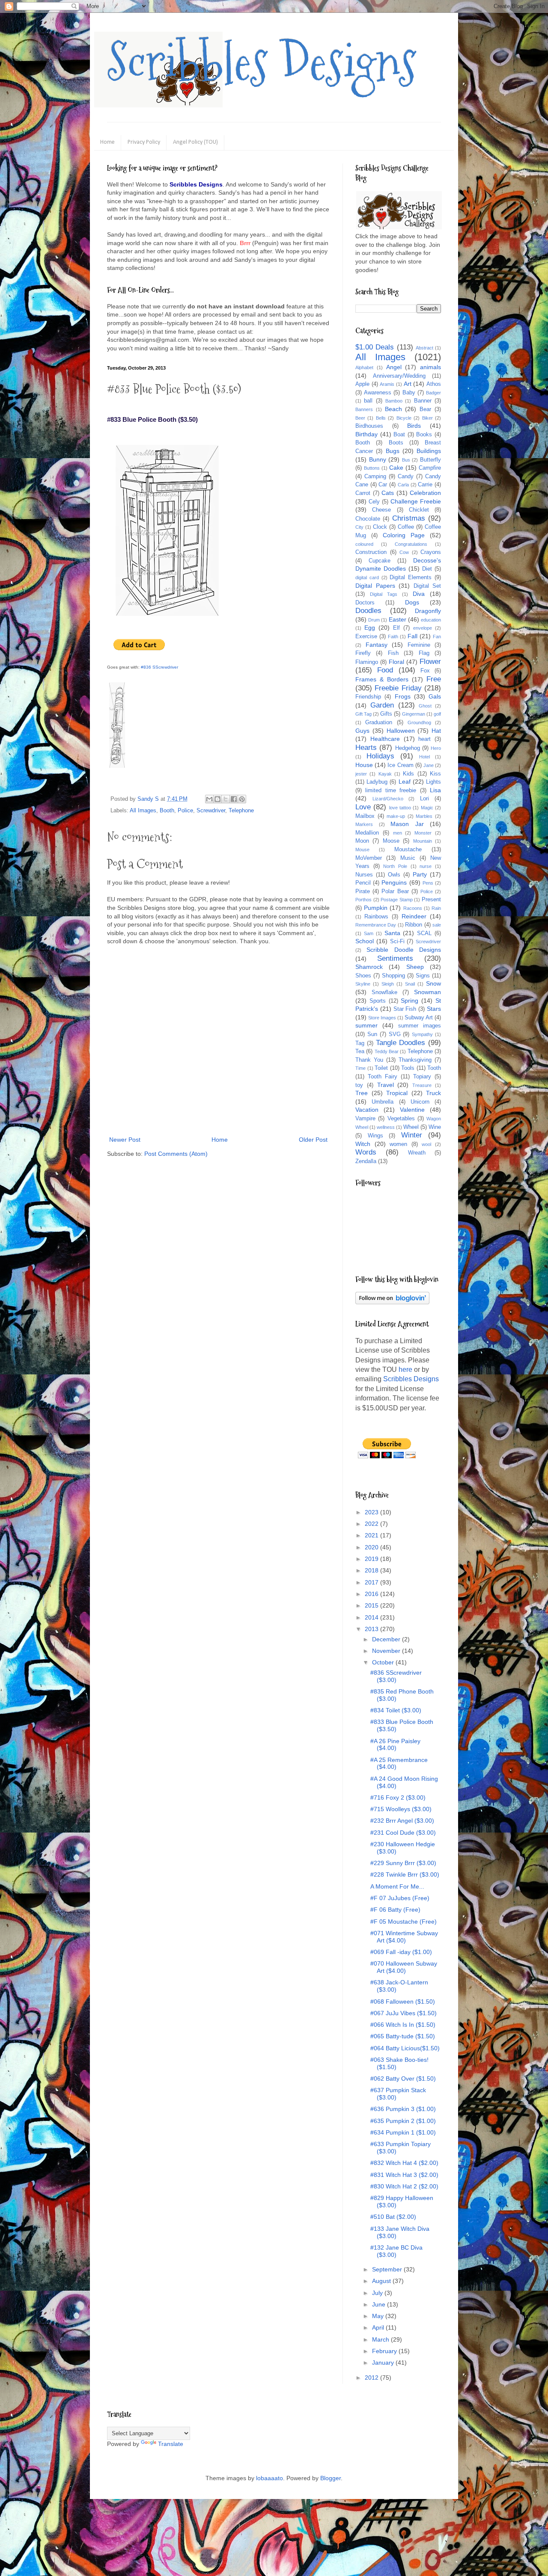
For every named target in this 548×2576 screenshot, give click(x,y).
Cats (388, 493)
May (379, 2316)
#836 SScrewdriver (159, 667)
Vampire (365, 1119)
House (364, 765)
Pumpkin (376, 908)
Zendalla (366, 1161)
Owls (394, 875)
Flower (430, 662)
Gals (435, 696)
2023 (372, 1512)
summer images (420, 1026)
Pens (428, 883)
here (405, 1369)
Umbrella (383, 1102)
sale (437, 925)
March (381, 2339)
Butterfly (430, 460)
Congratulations (411, 544)
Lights (433, 782)
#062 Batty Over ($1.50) (403, 2079)
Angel (394, 367)
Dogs (412, 602)
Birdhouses (369, 426)
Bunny (378, 459)
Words (366, 1152)
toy (359, 1085)
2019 (372, 1559)
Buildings (429, 451)
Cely (374, 502)
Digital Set (427, 586)
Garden (382, 705)
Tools (408, 1068)
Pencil (363, 883)
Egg (370, 628)
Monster (423, 833)
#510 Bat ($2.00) (393, 2217)
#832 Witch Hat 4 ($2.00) (404, 2163)
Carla (403, 485)
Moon (362, 841)
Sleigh (388, 984)
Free (434, 679)
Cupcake (380, 561)
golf (437, 714)
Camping (375, 477)
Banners (364, 409)
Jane (429, 765)
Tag (360, 1043)
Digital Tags (384, 594)
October (384, 1662)
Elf (396, 628)
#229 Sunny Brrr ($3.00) (403, 1863)
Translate (171, 2444)
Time (360, 1068)
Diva (419, 594)
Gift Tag (363, 714)
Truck (433, 1093)
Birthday (366, 434)
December (387, 1639)
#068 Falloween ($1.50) (403, 2002)
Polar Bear (395, 891)
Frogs (403, 696)
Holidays (380, 756)
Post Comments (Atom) (176, 1154)
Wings (375, 1136)
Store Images (382, 1018)
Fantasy (377, 645)
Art (408, 384)
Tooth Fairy (383, 1077)
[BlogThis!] (217, 799)
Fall (412, 636)
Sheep (415, 967)
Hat (436, 731)
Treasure (422, 1085)
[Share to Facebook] (234, 799)
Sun (372, 1034)
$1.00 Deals (375, 347)
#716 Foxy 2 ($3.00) (398, 1797)
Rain (436, 908)
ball (368, 401)
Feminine (419, 645)
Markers (364, 824)
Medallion (367, 833)
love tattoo (400, 808)
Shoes (363, 976)
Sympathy (422, 1034)
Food (385, 670)
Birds (414, 426)
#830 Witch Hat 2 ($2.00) (404, 2186)
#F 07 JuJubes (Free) (400, 1898)
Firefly (363, 653)
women (398, 1144)
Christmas (409, 518)
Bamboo (394, 401)
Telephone (241, 811)
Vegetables (401, 1119)
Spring (410, 1001)
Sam (369, 933)
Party (420, 874)
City (359, 527)
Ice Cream (400, 765)
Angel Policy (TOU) (195, 142)
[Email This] (209, 799)
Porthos (363, 900)
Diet (427, 569)
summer (366, 1025)
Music (408, 858)
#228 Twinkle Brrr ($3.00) (405, 1874)
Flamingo (367, 662)
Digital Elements (411, 577)
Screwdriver (211, 811)
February (385, 2351)
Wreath (417, 1153)
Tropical (397, 1093)
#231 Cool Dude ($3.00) (403, 1833)
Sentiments (395, 958)
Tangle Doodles (401, 1043)
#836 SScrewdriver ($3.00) (396, 1676)
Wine (435, 1127)
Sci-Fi (397, 942)
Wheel (411, 1127)
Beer (360, 418)
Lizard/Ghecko (388, 799)
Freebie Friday (398, 688)
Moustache (408, 850)
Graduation (379, 722)
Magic (427, 808)
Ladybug (377, 782)
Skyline (363, 984)
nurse (426, 866)
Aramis (387, 384)
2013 (372, 1629)
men (398, 833)
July (378, 2293)
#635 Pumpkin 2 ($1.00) (403, 2121)
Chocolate (368, 519)
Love (363, 807)
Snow (433, 983)
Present (431, 900)
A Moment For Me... (397, 1886)
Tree (362, 1093)
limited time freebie (391, 791)
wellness (386, 1127)
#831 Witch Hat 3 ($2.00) (404, 2175)
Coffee (406, 527)
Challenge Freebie (416, 501)
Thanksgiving (415, 1060)
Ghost (425, 706)
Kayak (385, 774)
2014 (372, 1617)
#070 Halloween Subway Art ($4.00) (404, 1967)
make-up (396, 816)
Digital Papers (375, 586)
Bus (406, 460)
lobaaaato (270, 2478)
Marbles (424, 816)
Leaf (405, 782)
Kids (408, 774)
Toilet (381, 1068)
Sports (378, 1001)
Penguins (394, 882)
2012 (372, 2378)
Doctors (365, 603)
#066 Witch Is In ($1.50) (403, 2025)
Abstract (424, 348)
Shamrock (369, 967)
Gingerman (414, 714)
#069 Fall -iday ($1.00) (401, 1952)
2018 (372, 1570)
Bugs (393, 451)
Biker (427, 418)
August (382, 2281)
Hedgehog (408, 748)
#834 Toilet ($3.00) (396, 1710)
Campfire (430, 468)
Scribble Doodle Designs (404, 950)
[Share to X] (226, 799)
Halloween (401, 731)
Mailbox (365, 816)
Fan (437, 637)
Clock (380, 527)
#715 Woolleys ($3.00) (401, 1809)
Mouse (362, 850)
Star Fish (405, 1009)
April (379, 2327)
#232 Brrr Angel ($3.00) (402, 1821)
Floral (396, 662)
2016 (372, 1594)
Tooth (434, 1068)
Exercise (366, 637)
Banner (423, 401)
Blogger (331, 2478)
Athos (434, 384)
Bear (425, 409)
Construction (371, 552)
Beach (393, 409)
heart (424, 739)
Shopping (393, 976)
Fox (425, 671)
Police (185, 811)
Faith (393, 637)
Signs (423, 976)
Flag (424, 653)
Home (107, 142)
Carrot (363, 493)
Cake (396, 468)
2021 (372, 1535)
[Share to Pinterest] (242, 799)
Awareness (378, 393)
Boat (399, 435)
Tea (360, 1051)
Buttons (372, 468)
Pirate (363, 891)
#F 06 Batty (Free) (395, 1910)
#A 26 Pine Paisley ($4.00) (395, 1745)
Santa (392, 933)
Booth (167, 811)
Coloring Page (404, 535)
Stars (434, 1009)
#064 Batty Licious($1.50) (405, 2048)
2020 (372, 1547)
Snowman (427, 992)
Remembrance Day (376, 925)
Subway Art (419, 1018)
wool (426, 1144)
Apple (362, 384)
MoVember (369, 858)
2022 (372, 1524)
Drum (374, 620)
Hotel (424, 757)
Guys (362, 731)
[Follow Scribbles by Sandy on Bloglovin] (392, 1302)
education (431, 620)
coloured (364, 544)
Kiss (435, 774)
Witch (363, 1144)
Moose (391, 841)
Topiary (422, 1077)
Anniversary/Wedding (399, 376)
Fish (393, 653)
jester (361, 774)
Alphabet (364, 367)
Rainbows (376, 917)
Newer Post (125, 1140)
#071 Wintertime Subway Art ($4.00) (404, 1937)
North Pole (395, 866)
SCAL (424, 933)
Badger (433, 393)
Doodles (368, 611)
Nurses (364, 875)
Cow (404, 552)
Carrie (425, 485)
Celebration (425, 493)
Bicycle (404, 418)
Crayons (431, 552)
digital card (367, 577)
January (384, 2363)
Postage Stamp (397, 900)
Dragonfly (428, 611)
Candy (406, 477)
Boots (396, 443)
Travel (386, 1085)
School (365, 941)
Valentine (412, 1110)
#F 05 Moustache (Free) (404, 1922)
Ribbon (414, 925)
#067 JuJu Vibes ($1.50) (404, 2013)
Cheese (381, 510)
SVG (395, 1034)
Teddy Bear (387, 1051)
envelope (423, 628)
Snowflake (384, 992)
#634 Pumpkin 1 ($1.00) (403, 2132)
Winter (412, 1135)
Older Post (313, 1140)
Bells (381, 418)
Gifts (386, 714)
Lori (424, 799)
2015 (372, 1605)
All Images (143, 811)
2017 (372, 1582)
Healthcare (385, 739)
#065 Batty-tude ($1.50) (403, 2036)
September (388, 2269)
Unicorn (420, 1102)
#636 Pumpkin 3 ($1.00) (403, 2109)
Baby (409, 393)
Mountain (423, 841)
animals (430, 367)
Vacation (367, 1110)
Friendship (368, 697)
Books (424, 435)
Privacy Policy (144, 142)
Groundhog (419, 722)
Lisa (435, 790)
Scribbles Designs (262, 62)
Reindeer (414, 916)
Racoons (413, 908)
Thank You (369, 1060)
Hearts (366, 748)
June (380, 2304)
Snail (410, 984)
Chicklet (419, 510)
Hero (436, 748)
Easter (398, 619)
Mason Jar (407, 824)
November (387, 1651)
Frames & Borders (382, 679)
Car (383, 485)
